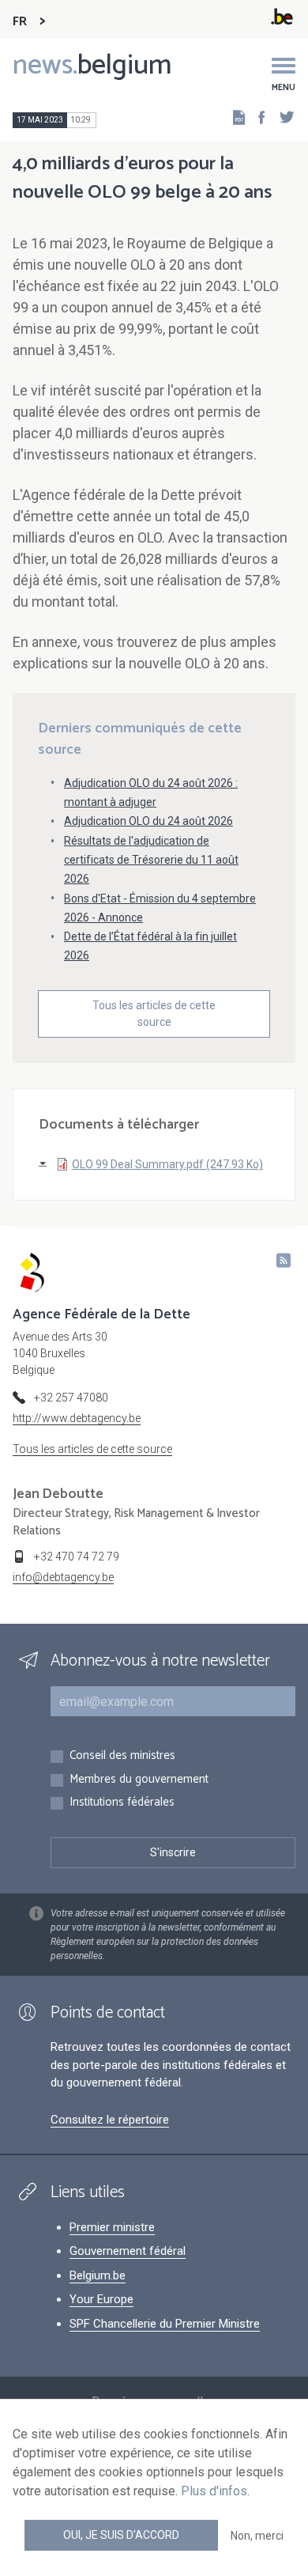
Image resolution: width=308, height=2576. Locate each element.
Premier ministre (112, 2227)
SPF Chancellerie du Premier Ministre (165, 2324)
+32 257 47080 (71, 1398)
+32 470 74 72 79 (77, 1557)
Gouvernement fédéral (128, 2251)
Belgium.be (98, 2275)
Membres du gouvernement (139, 1780)
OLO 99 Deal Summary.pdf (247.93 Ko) (167, 1164)
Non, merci (257, 2536)
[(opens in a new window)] (257, 117)
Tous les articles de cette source (154, 1014)
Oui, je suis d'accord (121, 2535)
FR (20, 22)
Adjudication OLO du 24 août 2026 (148, 821)
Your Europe (101, 2299)
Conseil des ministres (122, 1756)
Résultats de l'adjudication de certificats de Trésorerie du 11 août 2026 (151, 860)
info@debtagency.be (63, 1577)
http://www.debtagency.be (77, 1418)
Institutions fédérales (122, 1803)
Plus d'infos (214, 2491)
